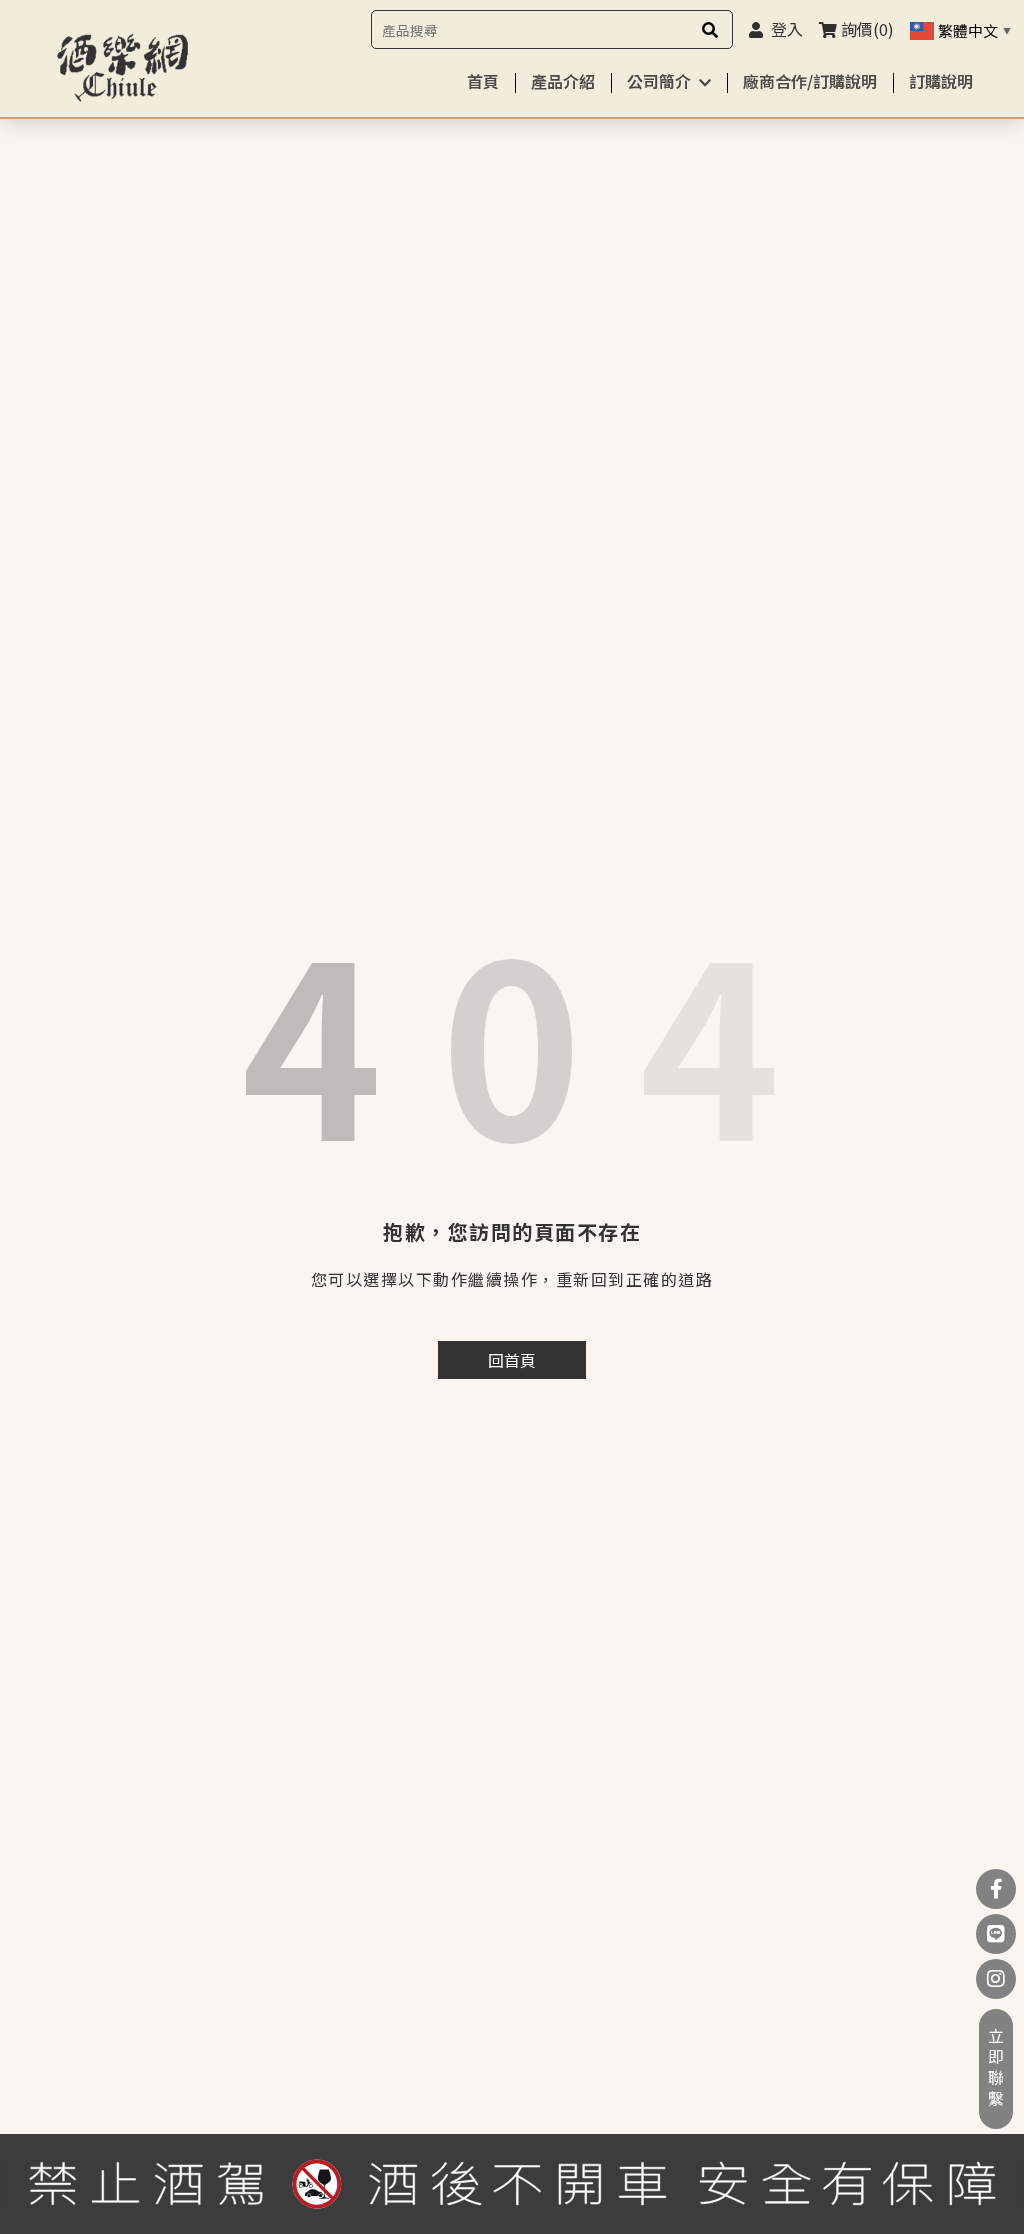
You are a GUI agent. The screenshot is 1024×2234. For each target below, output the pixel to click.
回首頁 (512, 1360)
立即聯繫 (996, 2069)
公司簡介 (659, 81)
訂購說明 (941, 81)
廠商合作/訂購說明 (810, 81)
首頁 (483, 81)
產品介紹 (563, 81)
